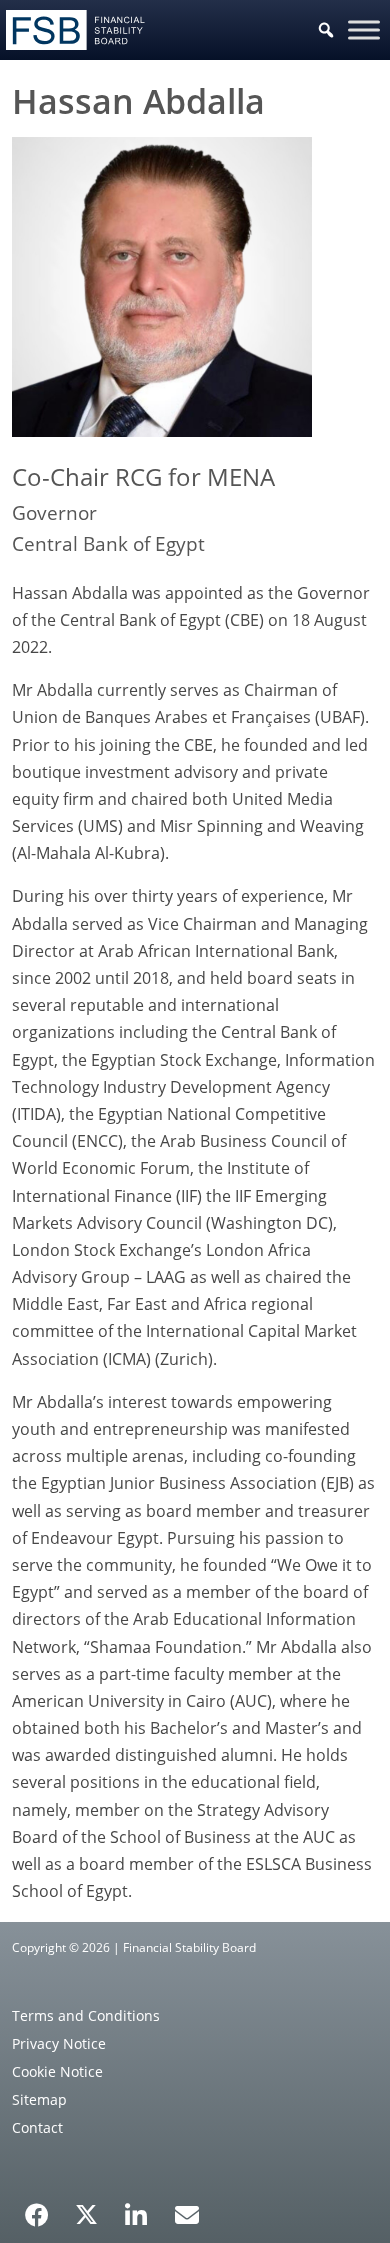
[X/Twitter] (86, 2213)
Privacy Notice (59, 2043)
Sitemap (39, 2099)
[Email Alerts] (187, 2213)
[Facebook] (37, 2208)
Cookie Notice (57, 2071)
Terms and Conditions (86, 2015)
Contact (37, 2127)
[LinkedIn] (136, 2208)
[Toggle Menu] (364, 29)
